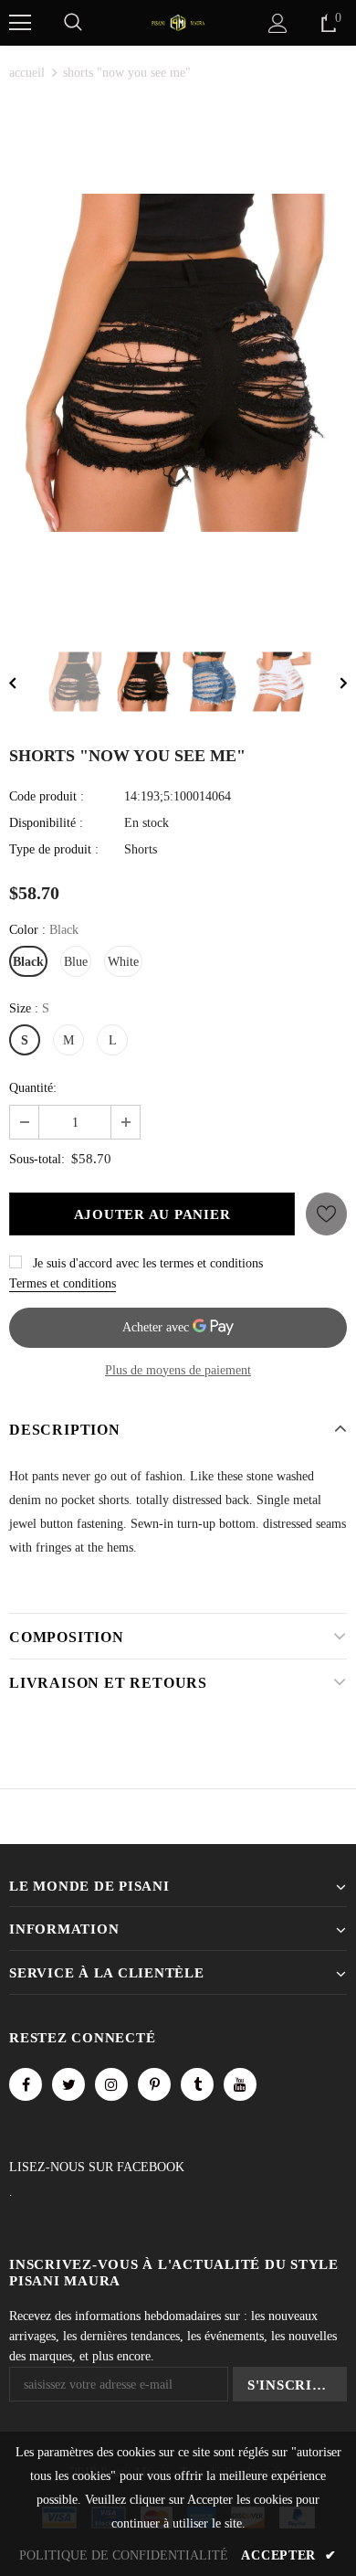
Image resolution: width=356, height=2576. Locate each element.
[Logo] (178, 21)
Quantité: (33, 1088)
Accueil (27, 73)
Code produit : (47, 796)
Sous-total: (37, 1159)
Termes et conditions (63, 1283)
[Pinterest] (154, 2084)
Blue (76, 962)
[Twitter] (68, 2084)
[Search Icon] (73, 23)
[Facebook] (26, 2084)
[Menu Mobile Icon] (20, 23)
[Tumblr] (197, 2084)
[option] (178, 363)
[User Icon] (278, 23)
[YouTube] (240, 2084)
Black (28, 962)
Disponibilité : (46, 823)
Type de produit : (54, 849)
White (123, 962)
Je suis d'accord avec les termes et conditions (148, 1263)
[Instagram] (111, 2084)
